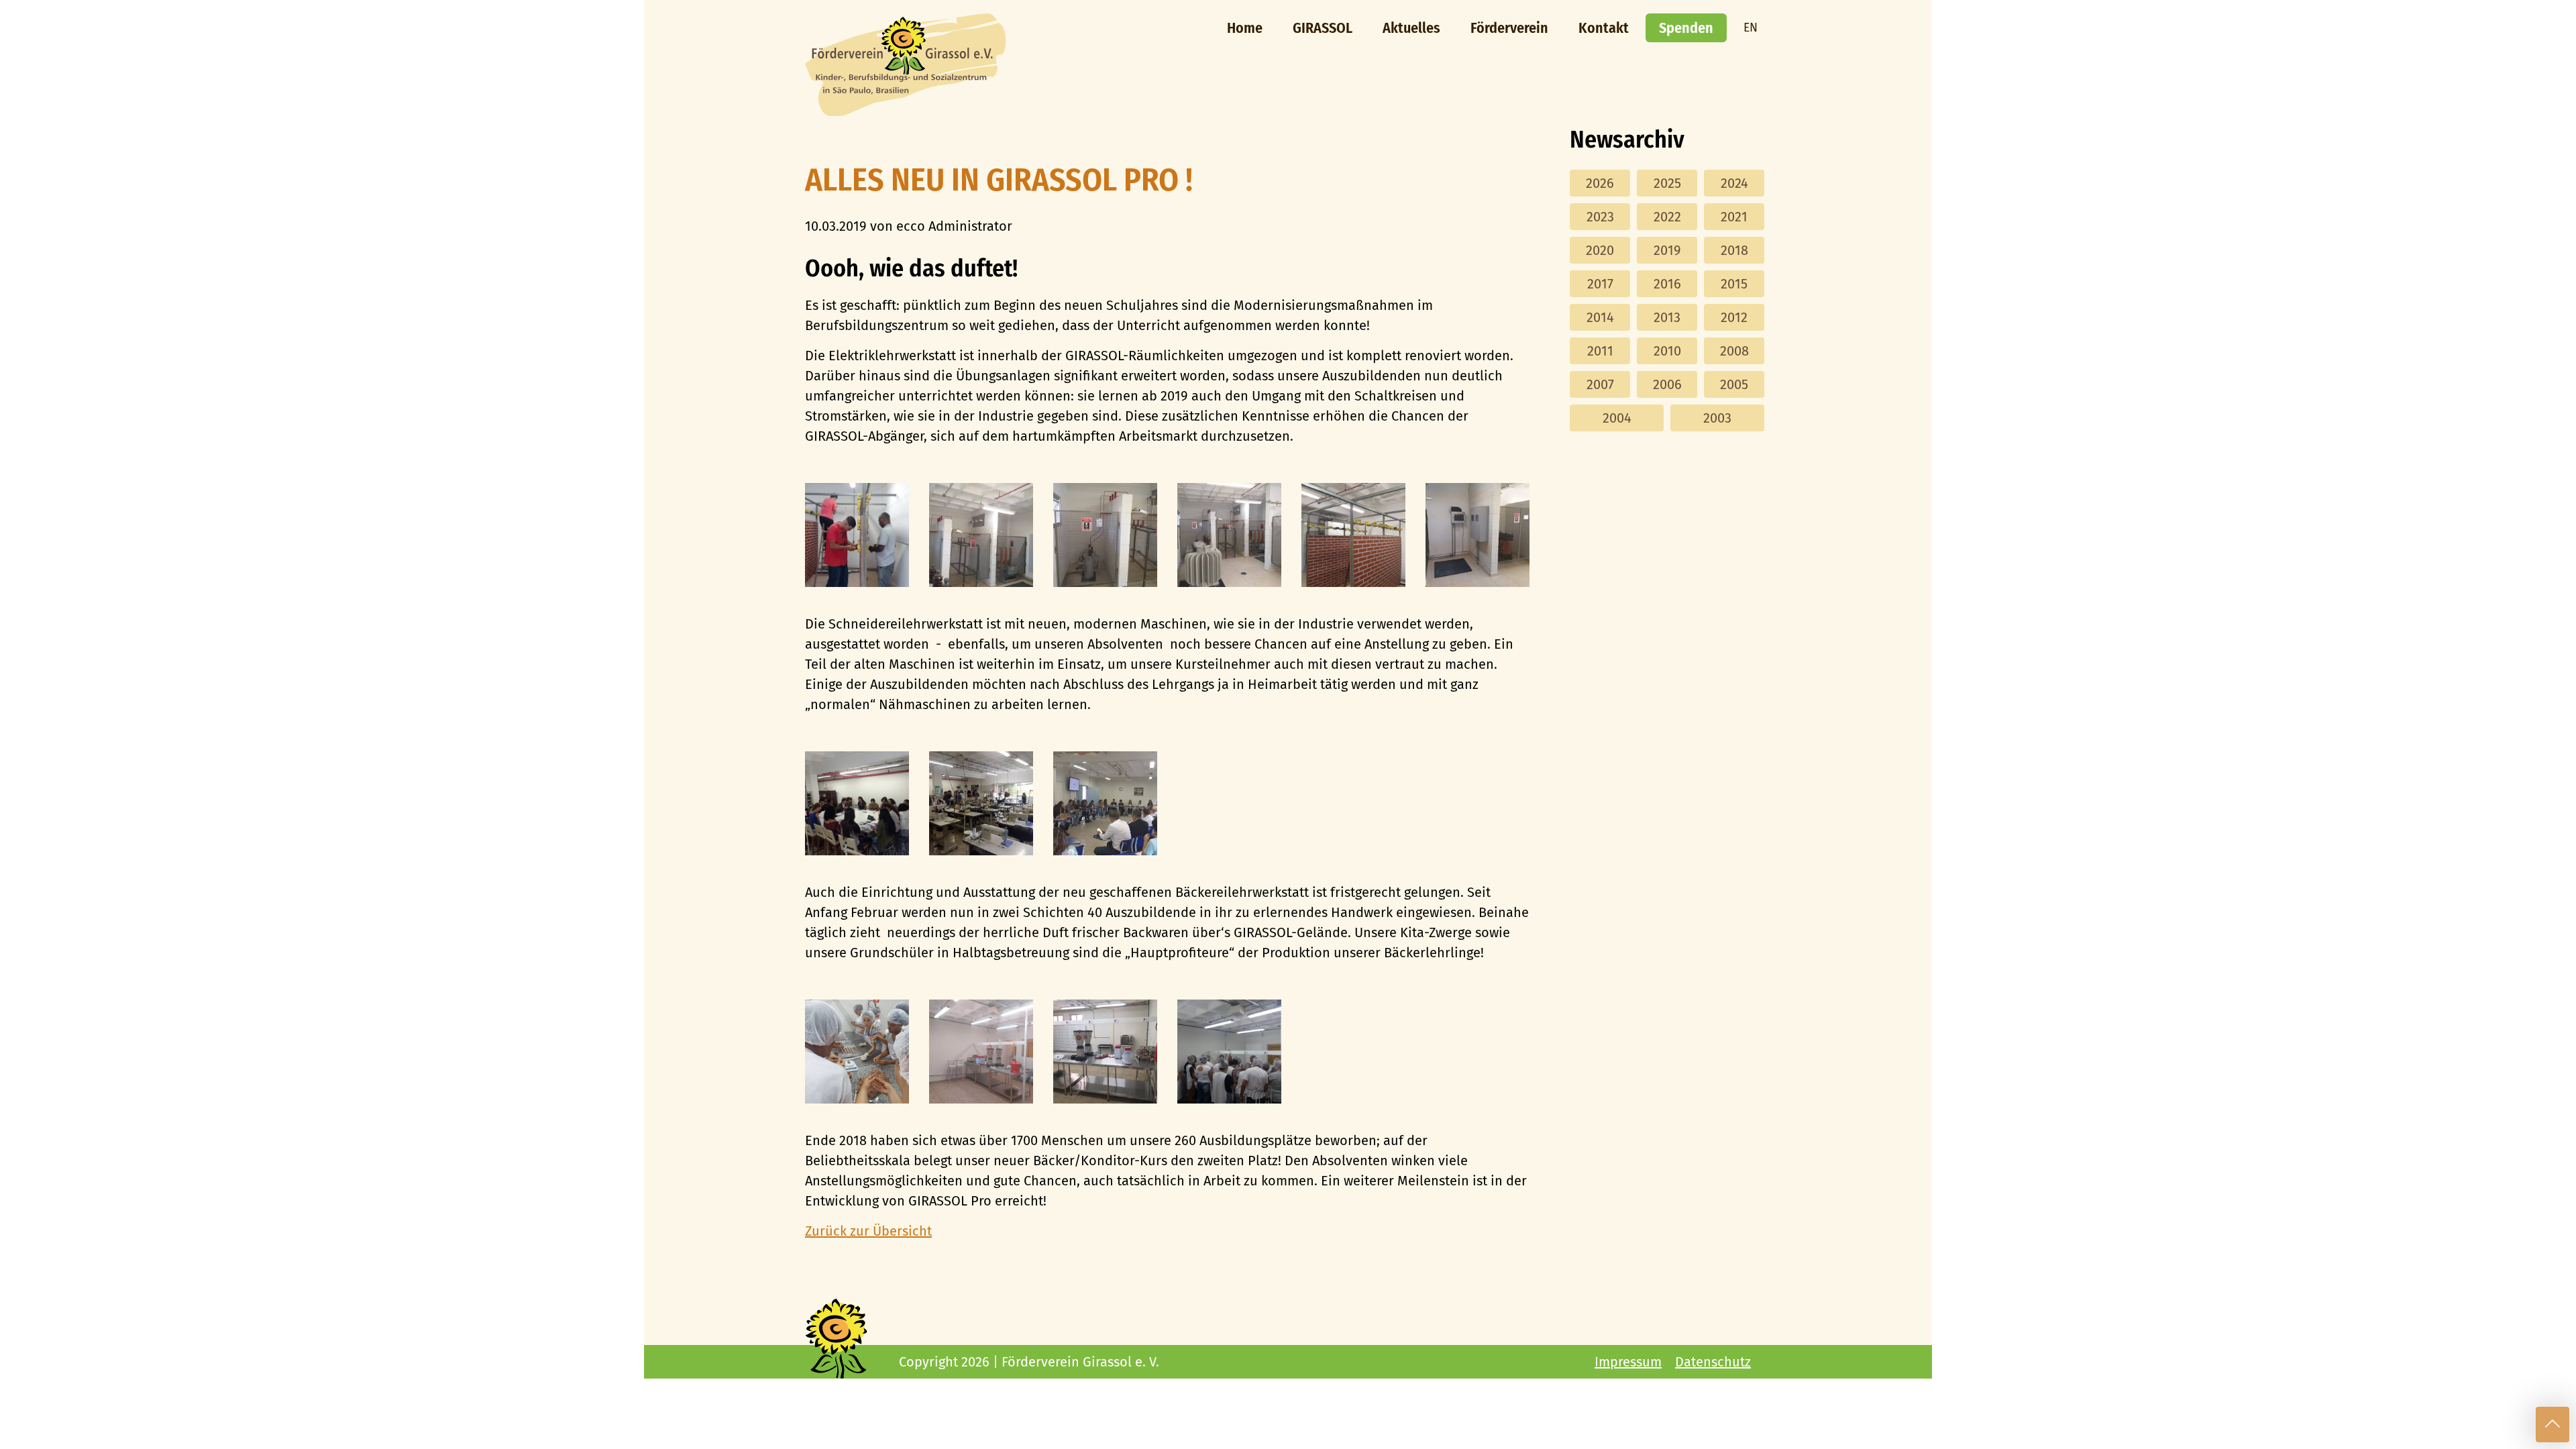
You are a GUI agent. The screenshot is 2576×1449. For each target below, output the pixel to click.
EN (1751, 28)
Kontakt (1604, 28)
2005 (1734, 384)
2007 (1600, 384)
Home (1245, 28)
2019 (1667, 250)
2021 (1734, 217)
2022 (1667, 217)
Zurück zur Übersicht (868, 1231)
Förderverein (1509, 28)
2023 (1600, 217)
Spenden (1686, 28)
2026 (1600, 183)
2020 (1600, 250)
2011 (1600, 351)
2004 (1617, 418)
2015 (1734, 284)
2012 (1734, 317)
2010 (1667, 351)
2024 (1734, 183)
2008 (1734, 351)
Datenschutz (1713, 1362)
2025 (1667, 183)
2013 (1667, 317)
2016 (1667, 284)
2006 (1667, 384)
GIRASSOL (1323, 28)
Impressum (1628, 1362)
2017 (1600, 284)
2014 (1600, 317)
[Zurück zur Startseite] (906, 111)
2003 (1717, 418)
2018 (1734, 250)
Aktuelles (1411, 28)
